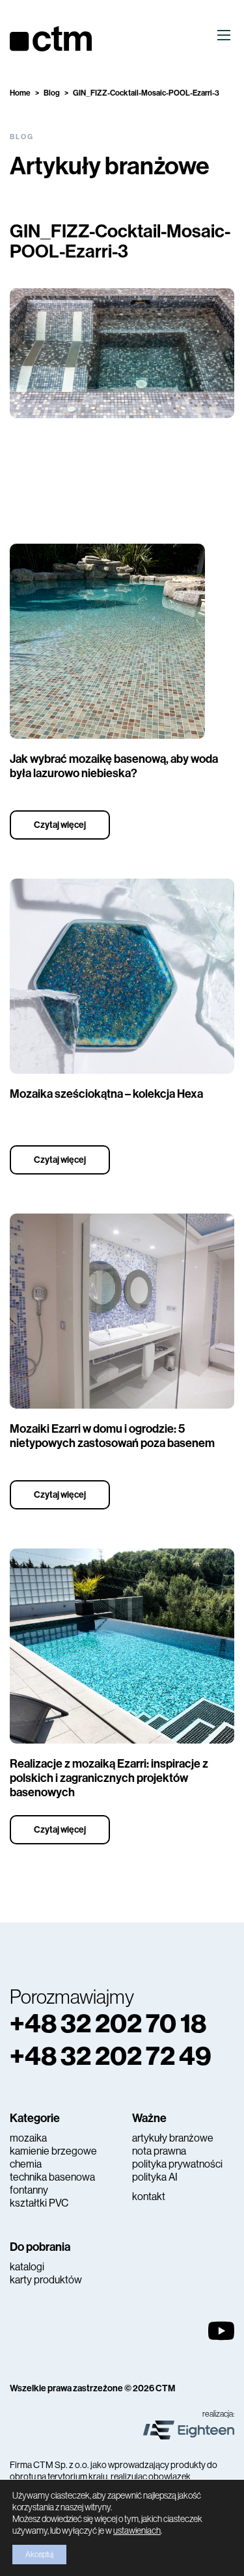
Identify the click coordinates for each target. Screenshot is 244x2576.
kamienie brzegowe (53, 2151)
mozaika (28, 2138)
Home (20, 93)
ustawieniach (137, 2530)
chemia (26, 2164)
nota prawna (159, 2151)
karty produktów (46, 2280)
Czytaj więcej (60, 825)
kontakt (149, 2197)
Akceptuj (39, 2555)
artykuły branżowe (173, 2138)
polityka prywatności (177, 2164)
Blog (52, 93)
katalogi (27, 2267)
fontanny (29, 2190)
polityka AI (155, 2177)
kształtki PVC (39, 2203)
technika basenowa (52, 2177)
